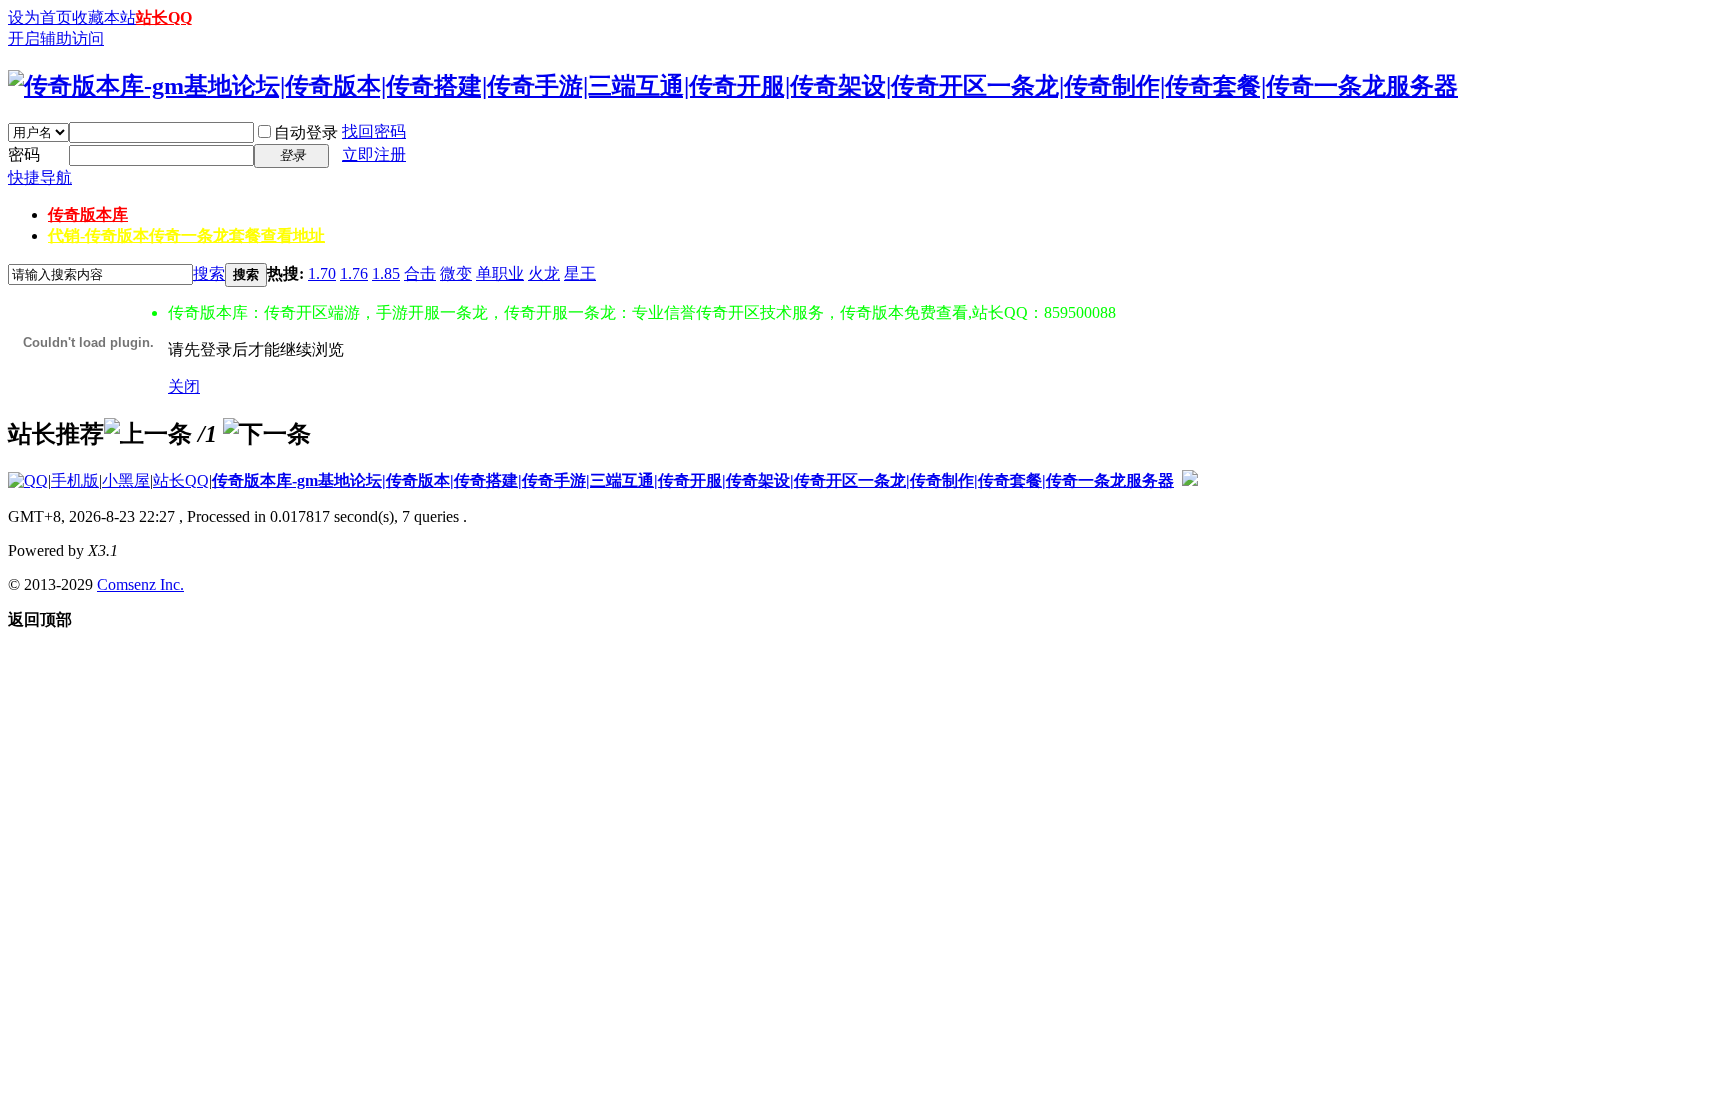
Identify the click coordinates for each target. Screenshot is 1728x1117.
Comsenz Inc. (140, 584)
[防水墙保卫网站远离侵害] (1190, 480)
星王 (580, 273)
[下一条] (267, 434)
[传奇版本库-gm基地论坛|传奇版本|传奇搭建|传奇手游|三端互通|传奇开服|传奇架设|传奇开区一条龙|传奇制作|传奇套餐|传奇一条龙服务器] (733, 86)
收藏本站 (104, 17)
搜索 (209, 273)
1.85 (386, 273)
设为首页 (40, 17)
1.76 (354, 273)
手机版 (75, 480)
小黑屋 (126, 480)
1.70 (322, 273)
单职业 (500, 273)
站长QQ (164, 17)
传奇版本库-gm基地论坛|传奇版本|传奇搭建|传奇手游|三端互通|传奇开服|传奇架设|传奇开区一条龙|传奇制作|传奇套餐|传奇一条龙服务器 (693, 480)
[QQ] (28, 480)
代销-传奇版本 (186, 235)
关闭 (184, 386)
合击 (420, 273)
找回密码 (374, 131)
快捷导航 (40, 177)
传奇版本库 (88, 214)
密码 (24, 154)
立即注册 (374, 154)
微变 (456, 273)
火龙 (544, 273)
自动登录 (306, 132)
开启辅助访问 (56, 38)
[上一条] (148, 434)
